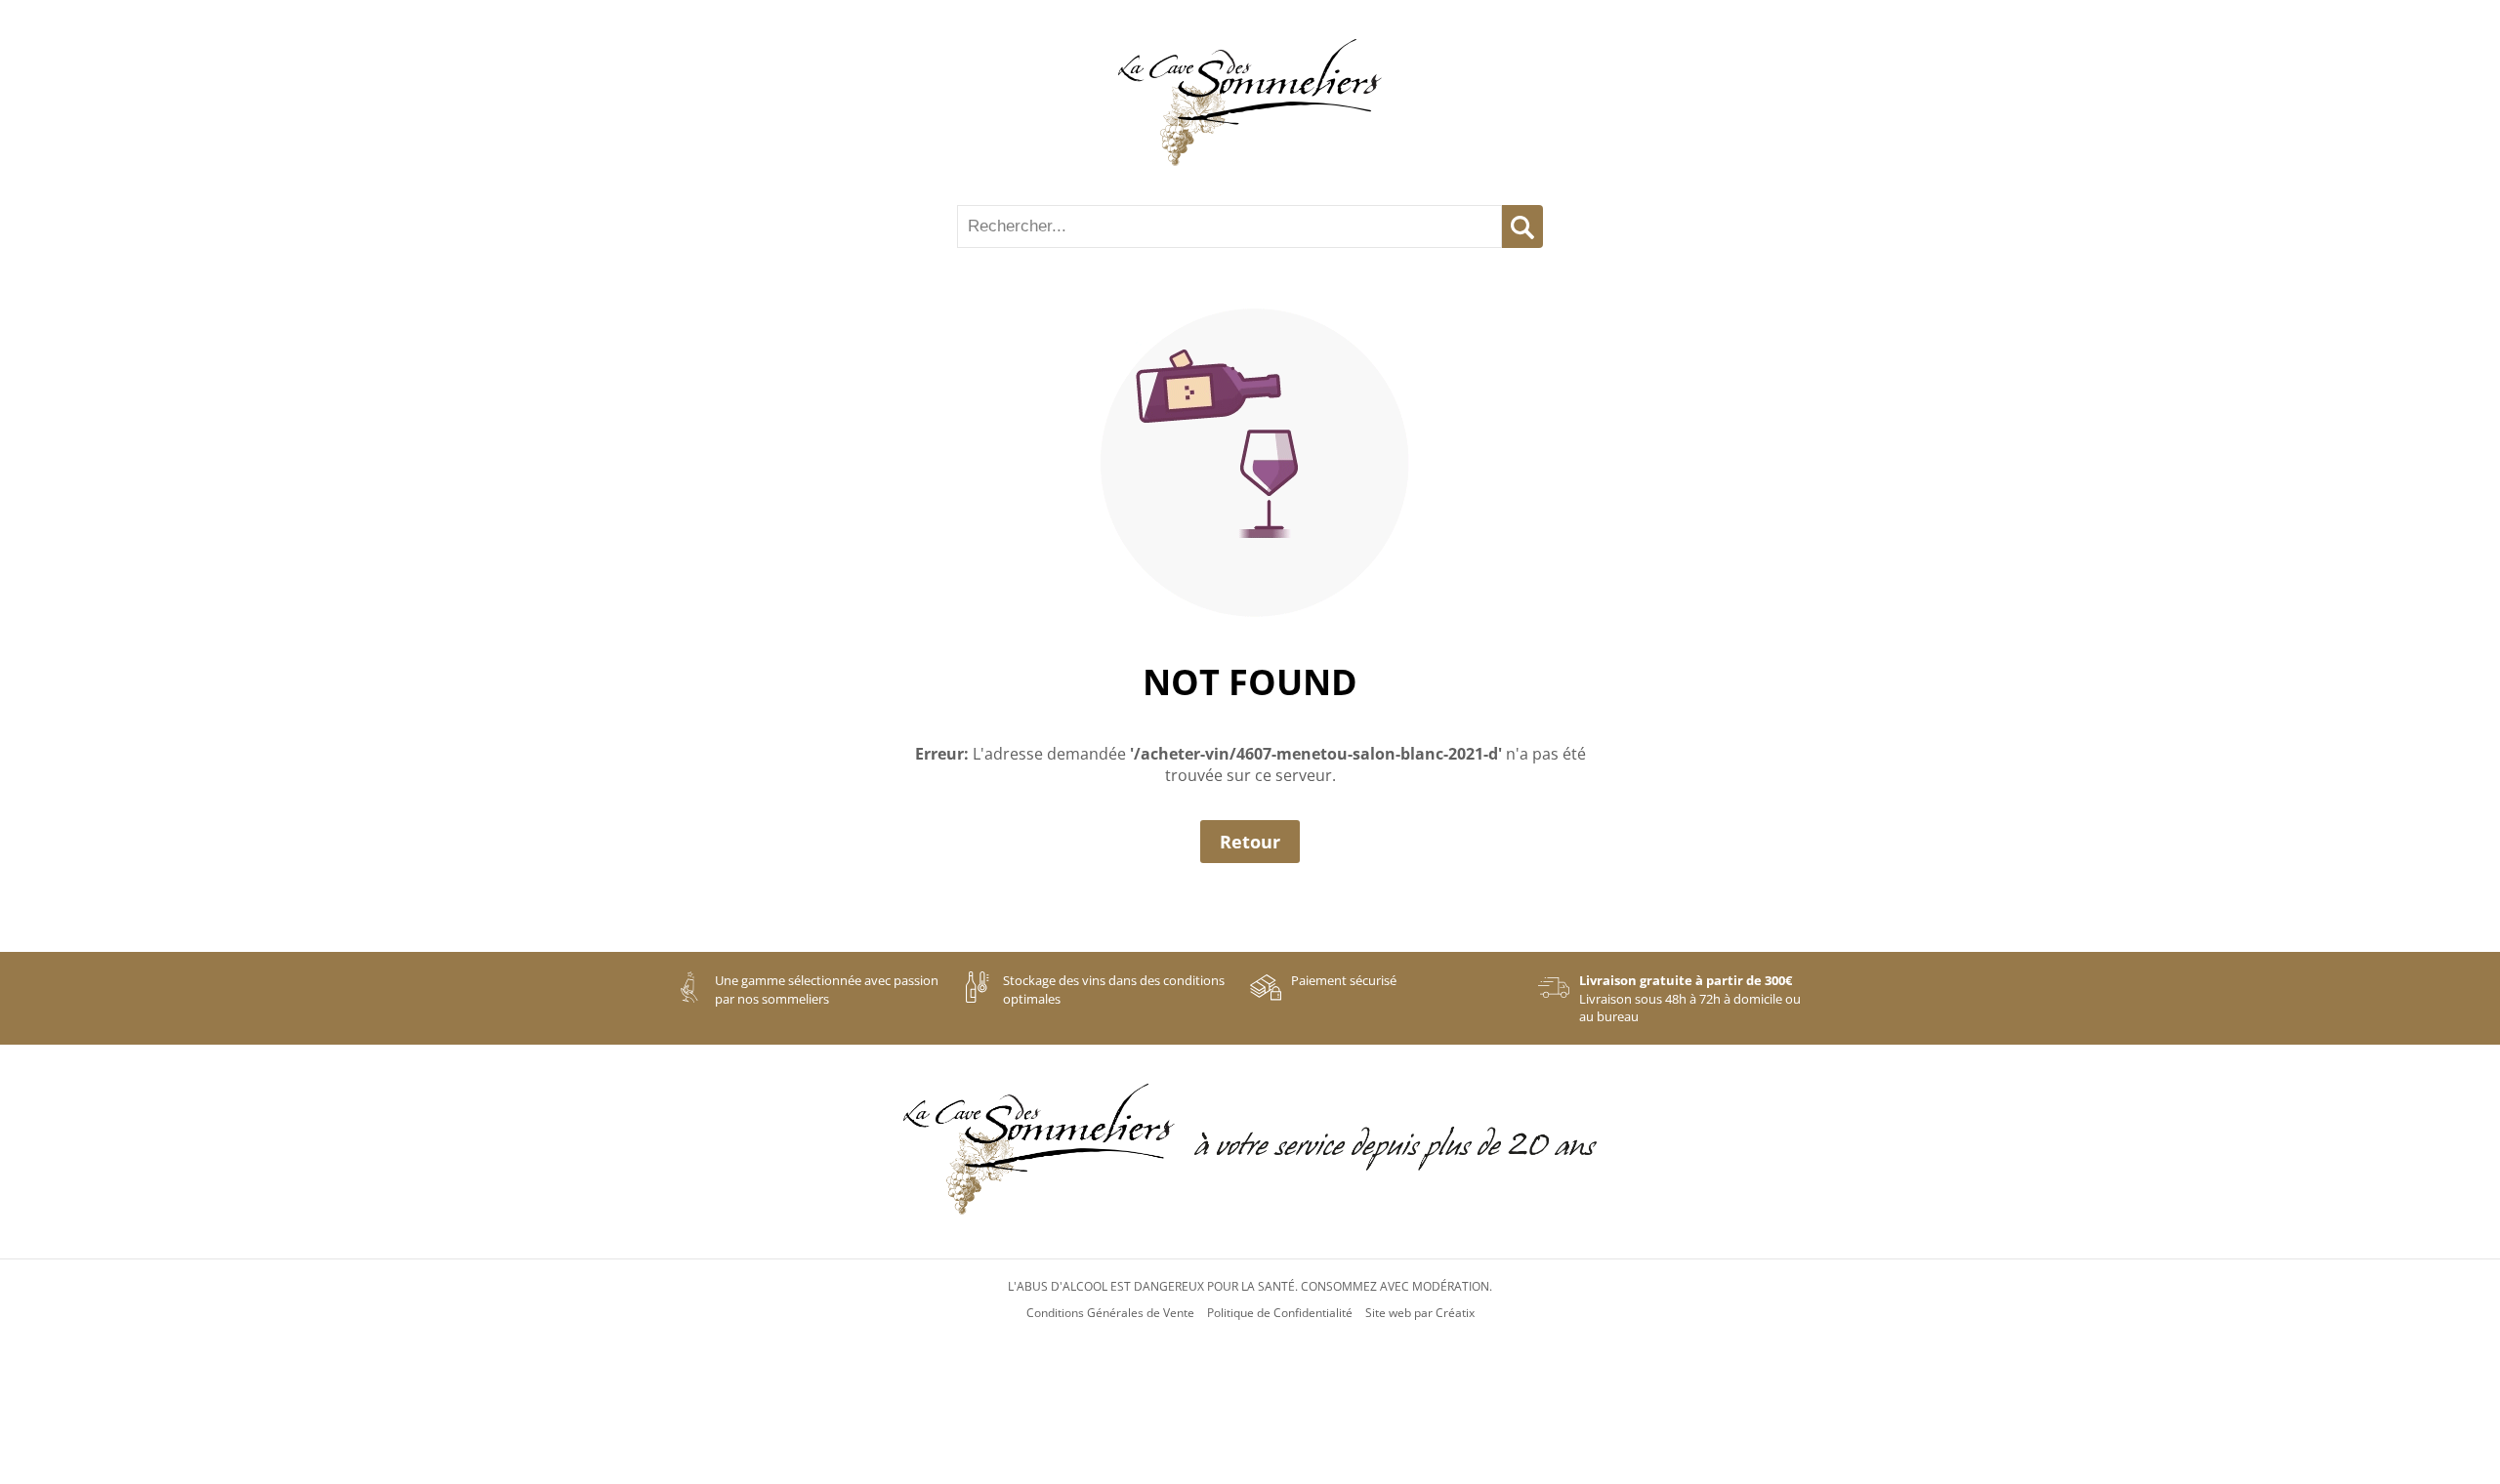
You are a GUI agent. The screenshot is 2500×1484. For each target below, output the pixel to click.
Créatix (1455, 1313)
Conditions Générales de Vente (1110, 1313)
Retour (1250, 842)
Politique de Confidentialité (1280, 1313)
